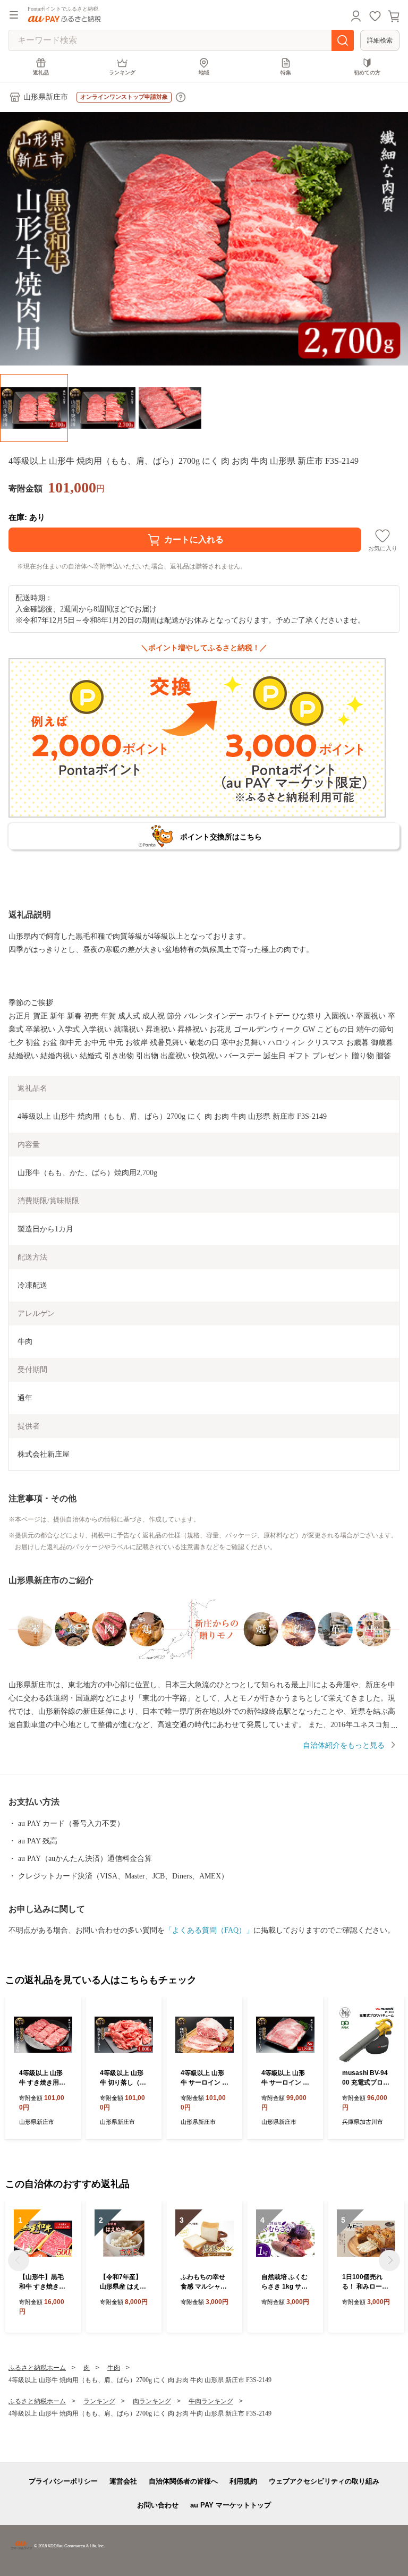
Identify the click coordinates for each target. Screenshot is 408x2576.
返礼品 (41, 73)
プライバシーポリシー (63, 2481)
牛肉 (114, 2368)
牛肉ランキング (211, 2401)
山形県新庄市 (46, 97)
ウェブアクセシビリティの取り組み (324, 2481)
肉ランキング (152, 2401)
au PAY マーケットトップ (231, 2505)
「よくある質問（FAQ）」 (209, 1930)
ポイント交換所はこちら (221, 837)
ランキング (122, 73)
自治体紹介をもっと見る (344, 1745)
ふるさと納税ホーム (37, 2368)
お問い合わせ (158, 2505)
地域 (204, 73)
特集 (286, 73)
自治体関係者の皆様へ (183, 2481)
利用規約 (243, 2481)
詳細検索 (380, 40)
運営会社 (123, 2481)
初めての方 (367, 73)
